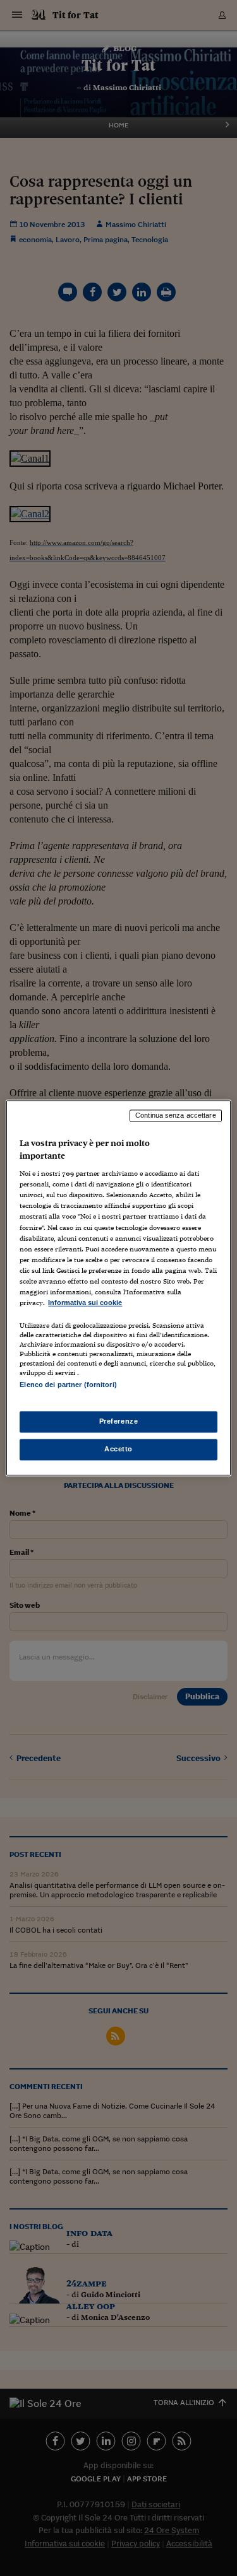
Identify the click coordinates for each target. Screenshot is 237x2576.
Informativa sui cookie (85, 1303)
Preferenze (119, 1422)
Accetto (118, 1449)
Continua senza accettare (176, 1115)
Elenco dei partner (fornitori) (68, 1385)
